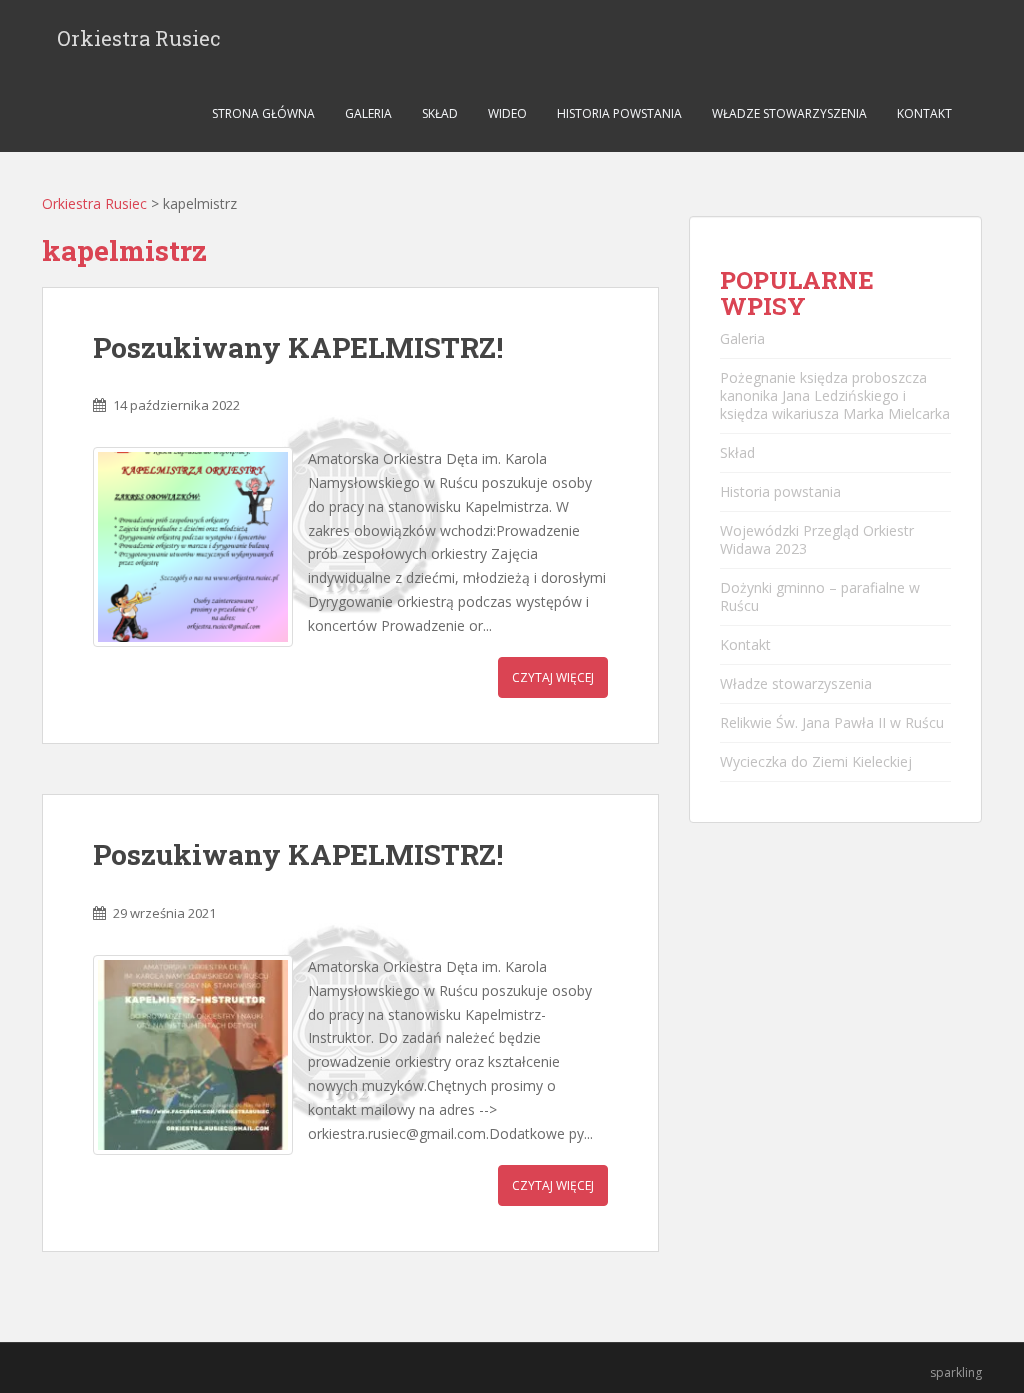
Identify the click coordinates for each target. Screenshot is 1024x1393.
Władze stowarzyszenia (789, 113)
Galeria (368, 113)
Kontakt (924, 113)
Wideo (507, 113)
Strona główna (263, 113)
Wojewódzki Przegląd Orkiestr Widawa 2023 (817, 539)
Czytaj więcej (553, 677)
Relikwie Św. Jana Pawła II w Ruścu (832, 722)
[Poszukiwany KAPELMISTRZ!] (193, 547)
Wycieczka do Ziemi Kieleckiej (816, 761)
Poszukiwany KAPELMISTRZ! (298, 347)
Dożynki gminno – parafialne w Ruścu (820, 596)
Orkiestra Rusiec (139, 38)
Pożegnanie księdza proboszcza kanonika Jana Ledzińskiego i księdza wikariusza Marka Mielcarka (835, 395)
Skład (440, 113)
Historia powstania (619, 113)
